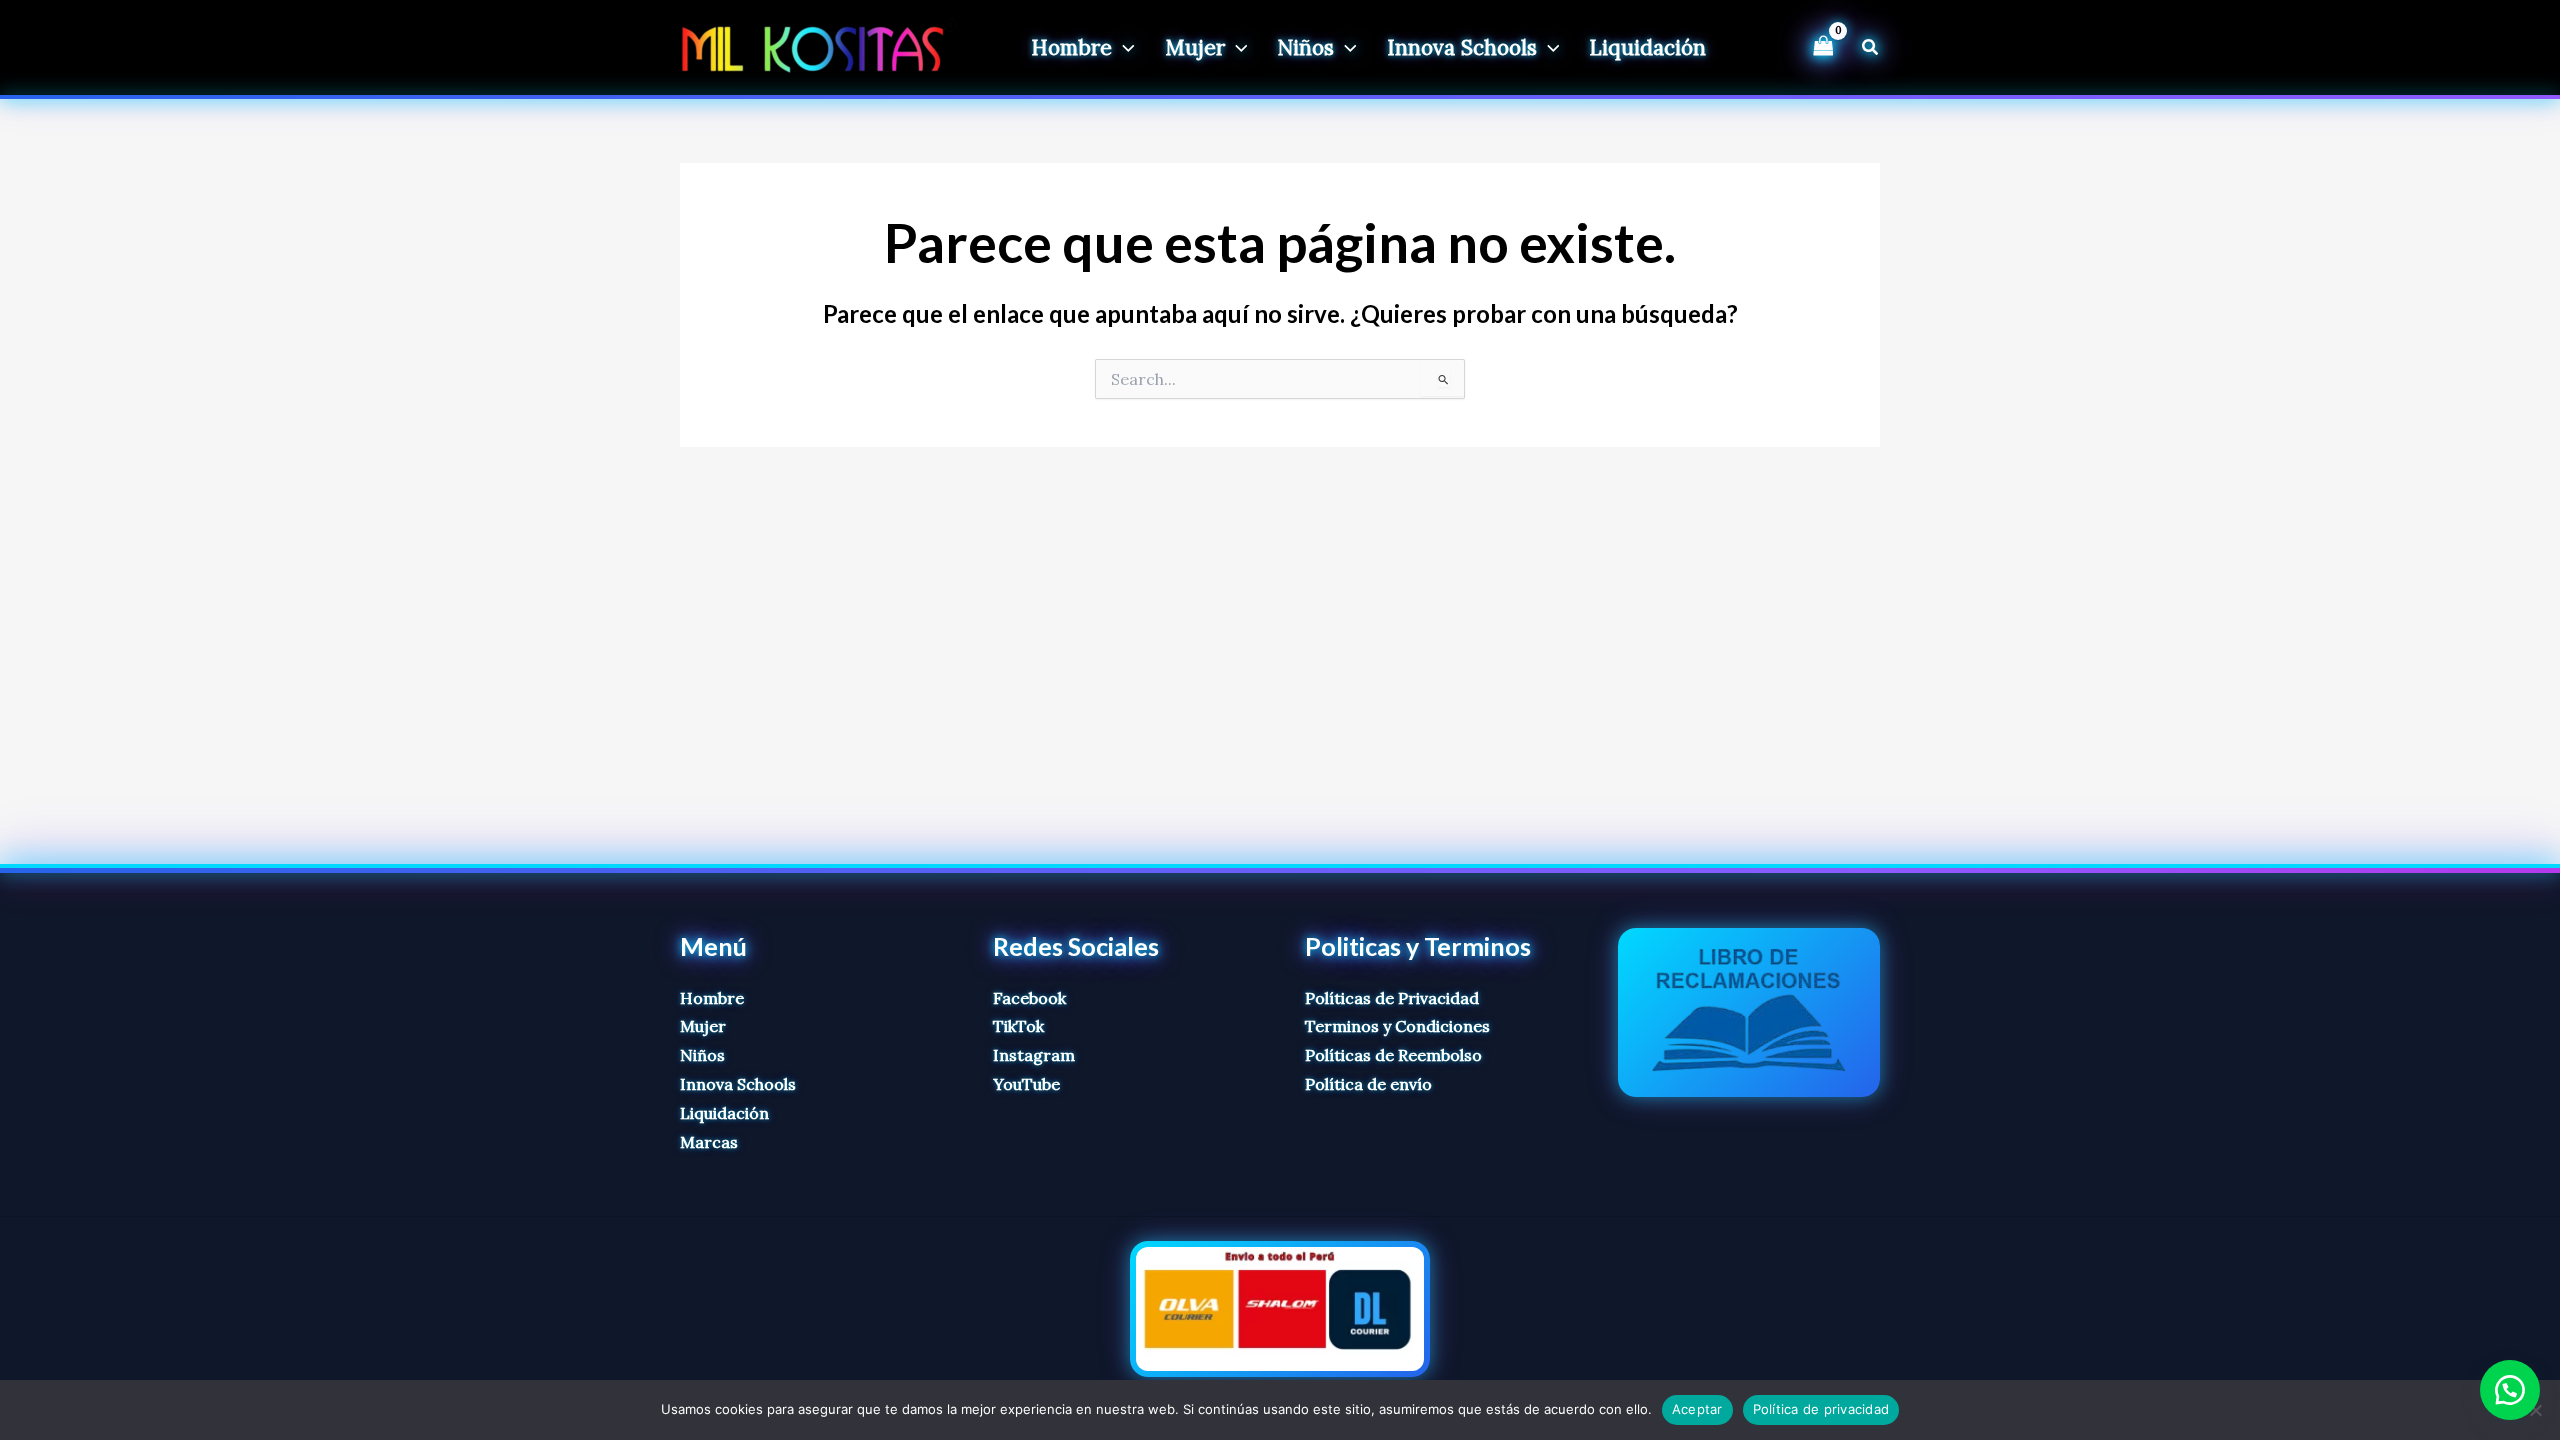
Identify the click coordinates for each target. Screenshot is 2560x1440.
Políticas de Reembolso (1393, 1055)
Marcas (709, 1142)
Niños (702, 1055)
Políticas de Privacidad (1392, 998)
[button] (1123, 48)
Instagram (1034, 1055)
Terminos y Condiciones (1397, 1026)
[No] (2535, 1410)
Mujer (703, 1026)
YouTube (1026, 1084)
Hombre (712, 998)
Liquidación (724, 1113)
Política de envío (1368, 1084)
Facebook (1029, 998)
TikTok (1018, 1026)
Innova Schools (738, 1084)
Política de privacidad (1821, 1409)
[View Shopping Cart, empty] (1823, 47)
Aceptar (1697, 1409)
